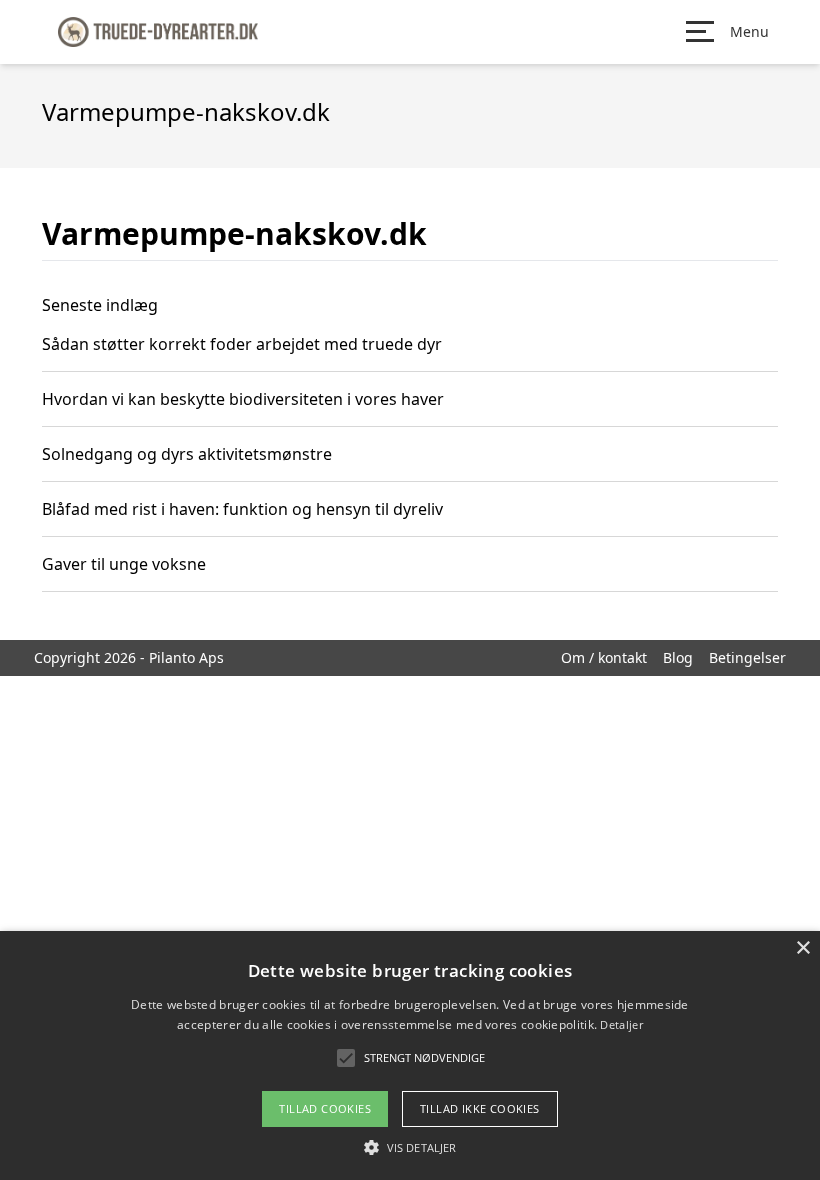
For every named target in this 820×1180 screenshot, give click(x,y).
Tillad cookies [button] (325, 1108)
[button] (410, 1147)
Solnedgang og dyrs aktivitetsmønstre (187, 454)
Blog (678, 657)
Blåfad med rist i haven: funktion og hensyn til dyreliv (242, 509)
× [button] (802, 948)
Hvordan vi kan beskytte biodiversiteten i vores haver (243, 399)
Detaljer (621, 1024)
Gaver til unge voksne (124, 564)
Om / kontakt (604, 657)
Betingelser (747, 657)
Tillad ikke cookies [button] (480, 1108)
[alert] (410, 1055)
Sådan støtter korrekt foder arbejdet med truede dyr (242, 344)
